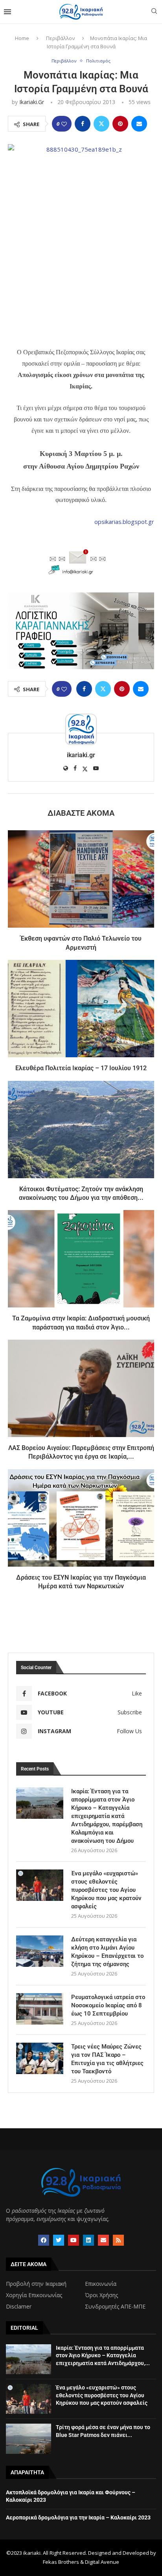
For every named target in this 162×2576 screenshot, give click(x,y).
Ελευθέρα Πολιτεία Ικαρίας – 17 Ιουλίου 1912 (81, 1068)
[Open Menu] (7, 12)
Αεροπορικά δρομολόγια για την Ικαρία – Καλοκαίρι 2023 (78, 2517)
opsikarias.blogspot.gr (124, 522)
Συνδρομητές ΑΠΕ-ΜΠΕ (115, 2307)
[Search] (154, 12)
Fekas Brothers (61, 2562)
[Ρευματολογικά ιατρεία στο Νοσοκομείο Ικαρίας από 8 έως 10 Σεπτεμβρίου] (40, 2009)
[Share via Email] (139, 124)
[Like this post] (64, 124)
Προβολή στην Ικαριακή (36, 2284)
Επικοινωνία (101, 2284)
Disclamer (19, 2307)
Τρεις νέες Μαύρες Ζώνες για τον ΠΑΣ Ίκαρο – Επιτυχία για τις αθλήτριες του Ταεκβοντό (107, 2059)
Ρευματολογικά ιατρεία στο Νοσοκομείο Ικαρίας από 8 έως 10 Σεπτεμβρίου (108, 2005)
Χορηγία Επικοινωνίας (34, 2295)
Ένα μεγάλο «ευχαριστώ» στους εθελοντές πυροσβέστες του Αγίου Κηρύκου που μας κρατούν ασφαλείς (106, 1890)
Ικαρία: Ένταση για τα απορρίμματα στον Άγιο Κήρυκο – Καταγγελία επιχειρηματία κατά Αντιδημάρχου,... (103, 2355)
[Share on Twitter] (101, 124)
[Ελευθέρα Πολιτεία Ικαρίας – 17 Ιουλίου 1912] (81, 1009)
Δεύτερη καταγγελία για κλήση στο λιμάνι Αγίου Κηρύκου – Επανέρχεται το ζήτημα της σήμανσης (107, 1952)
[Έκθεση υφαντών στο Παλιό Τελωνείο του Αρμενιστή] (81, 879)
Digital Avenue (102, 2562)
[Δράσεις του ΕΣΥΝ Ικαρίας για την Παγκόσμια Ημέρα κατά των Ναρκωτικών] (81, 1518)
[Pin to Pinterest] (120, 124)
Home (22, 38)
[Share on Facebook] (83, 124)
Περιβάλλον (60, 38)
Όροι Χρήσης (101, 2295)
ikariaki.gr (32, 102)
